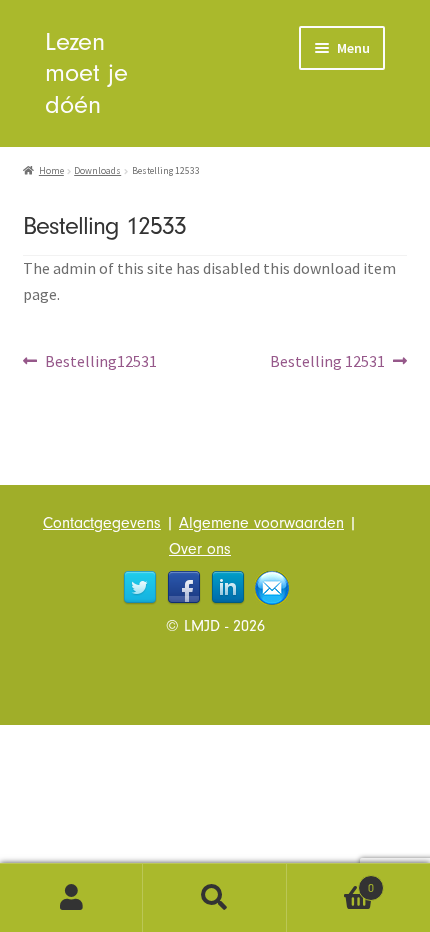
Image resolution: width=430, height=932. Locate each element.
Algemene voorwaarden (261, 523)
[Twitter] (140, 588)
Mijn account (71, 898)
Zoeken (214, 898)
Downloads (97, 171)
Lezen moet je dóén (86, 73)
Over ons (200, 549)
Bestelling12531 (100, 362)
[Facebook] (184, 588)
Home (51, 171)
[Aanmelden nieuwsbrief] (272, 588)
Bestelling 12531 (327, 362)
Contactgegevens (102, 523)
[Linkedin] (228, 588)
